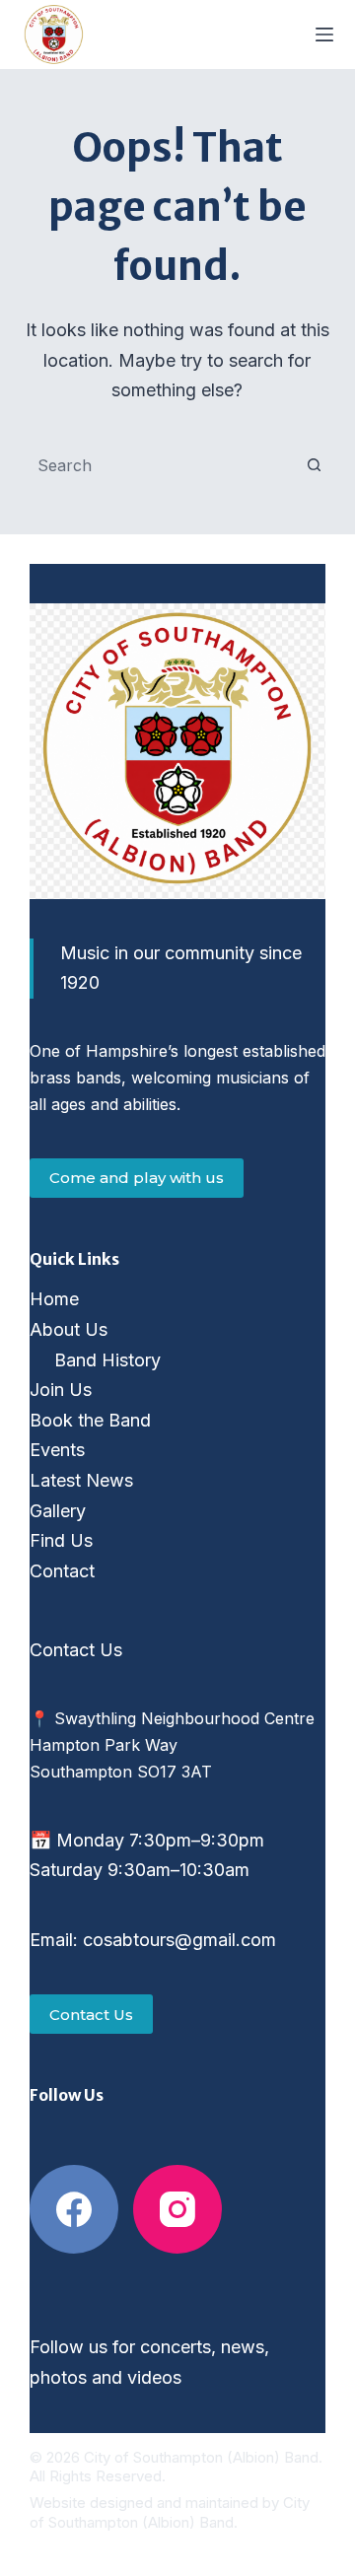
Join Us (61, 1390)
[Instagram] (177, 2209)
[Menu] (324, 35)
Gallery (58, 1511)
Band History (107, 1360)
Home (54, 1299)
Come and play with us (137, 1178)
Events (57, 1450)
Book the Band (90, 1420)
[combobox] (159, 465)
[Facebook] (74, 2209)
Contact (62, 1571)
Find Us (61, 1540)
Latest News (81, 1480)
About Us (69, 1329)
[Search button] (314, 465)
